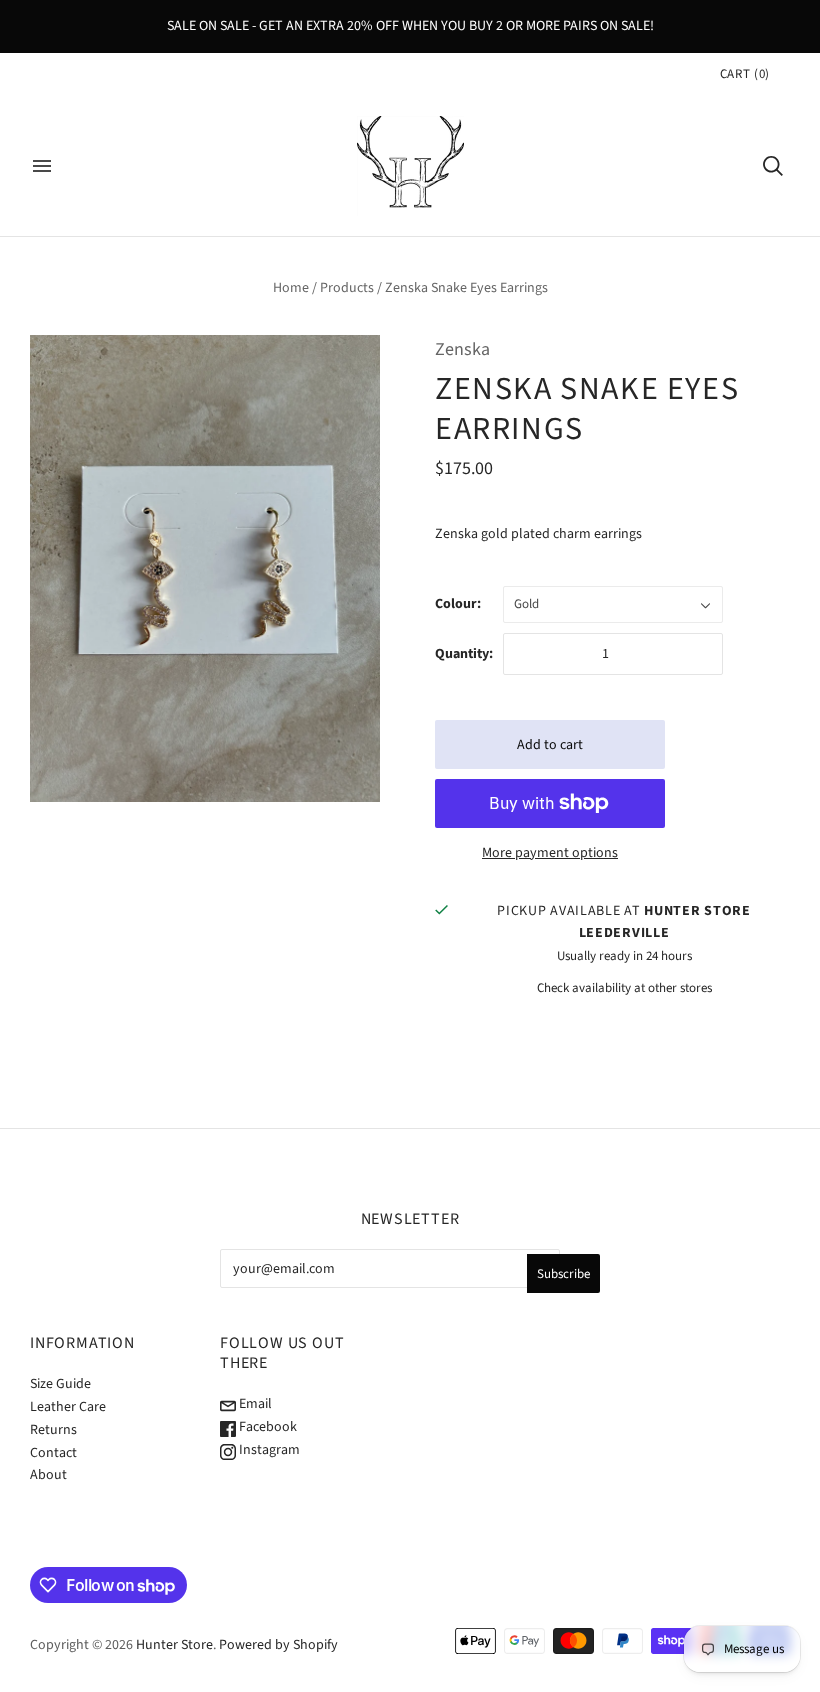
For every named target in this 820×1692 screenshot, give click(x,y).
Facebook (266, 1427)
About (48, 1475)
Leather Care (68, 1407)
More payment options (550, 853)
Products (347, 288)
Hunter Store (174, 1645)
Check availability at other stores (624, 988)
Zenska (462, 349)
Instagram (268, 1450)
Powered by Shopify (278, 1645)
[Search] (773, 166)
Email (254, 1404)
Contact (53, 1453)
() (745, 74)
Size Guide (60, 1384)
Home (291, 288)
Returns (53, 1430)
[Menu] (42, 166)
